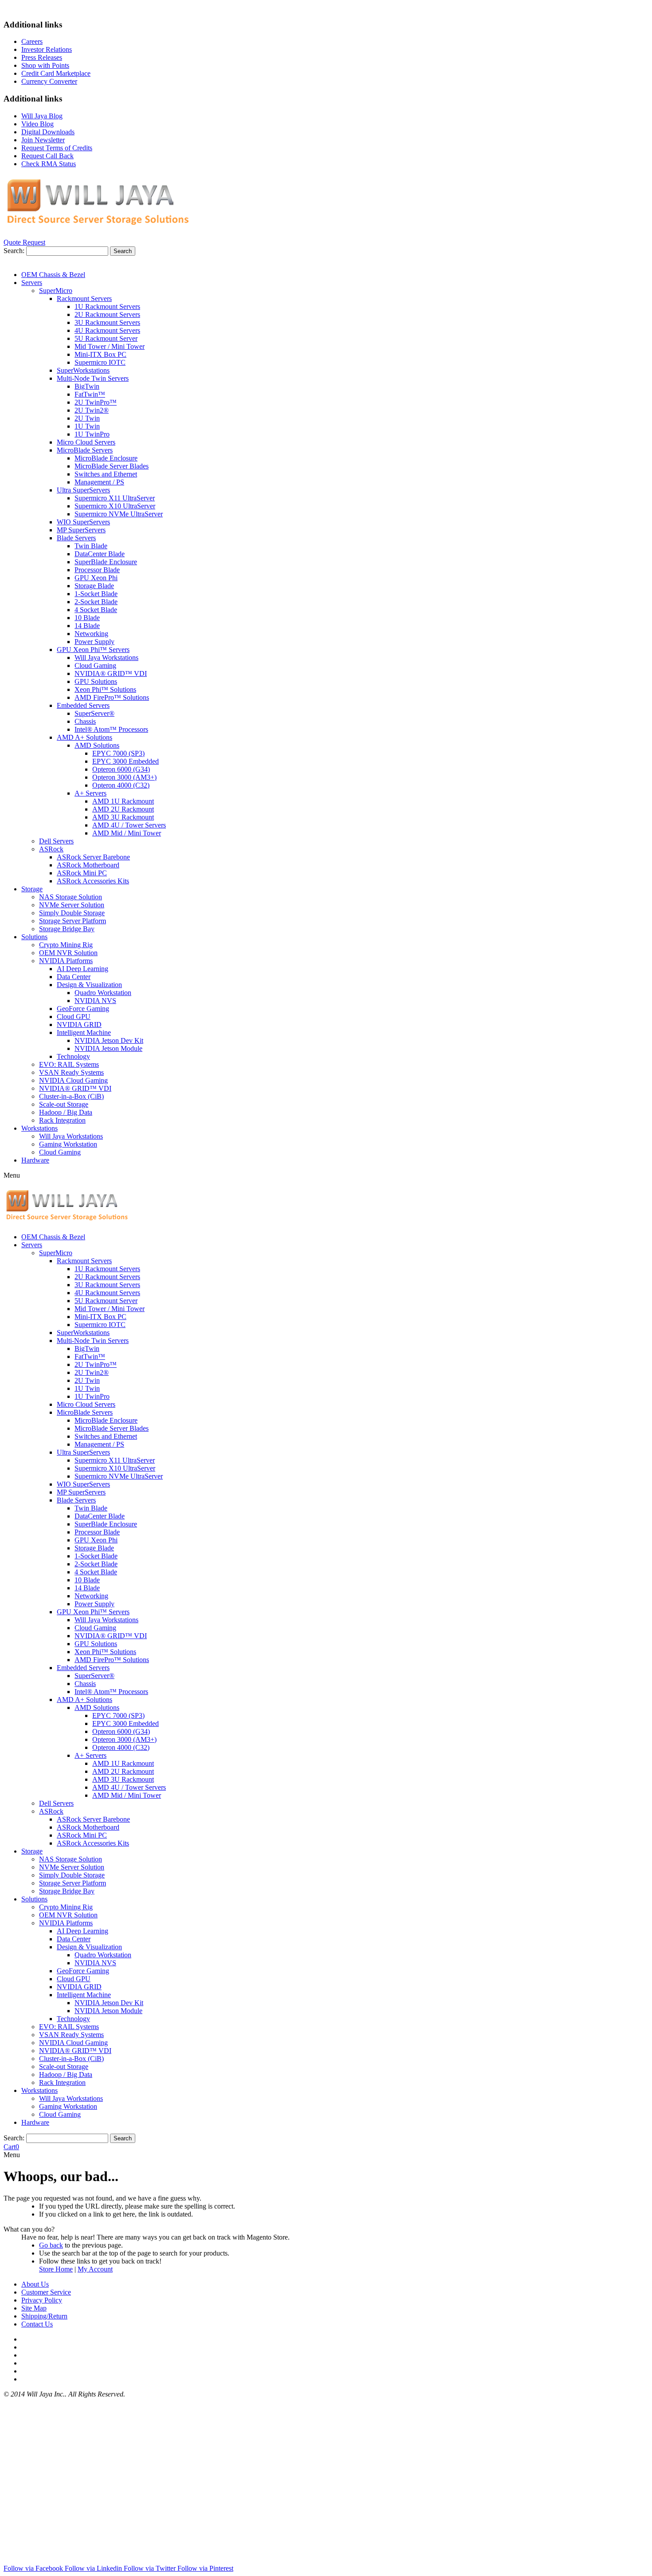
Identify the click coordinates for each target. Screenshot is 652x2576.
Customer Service (46, 2292)
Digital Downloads (48, 132)
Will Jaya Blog (42, 116)
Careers (32, 41)
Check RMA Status (49, 164)
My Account (95, 2269)
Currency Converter (49, 81)
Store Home (56, 2269)
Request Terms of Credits (57, 148)
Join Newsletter (43, 140)
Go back (51, 2245)
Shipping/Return (44, 2316)
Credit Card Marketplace (56, 73)
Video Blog (37, 124)
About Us (35, 2284)
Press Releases (42, 57)
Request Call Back (47, 156)
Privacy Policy (42, 2300)
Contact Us (37, 2324)
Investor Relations (47, 49)
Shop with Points (45, 65)
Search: (14, 251)
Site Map (34, 2308)
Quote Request (24, 242)
